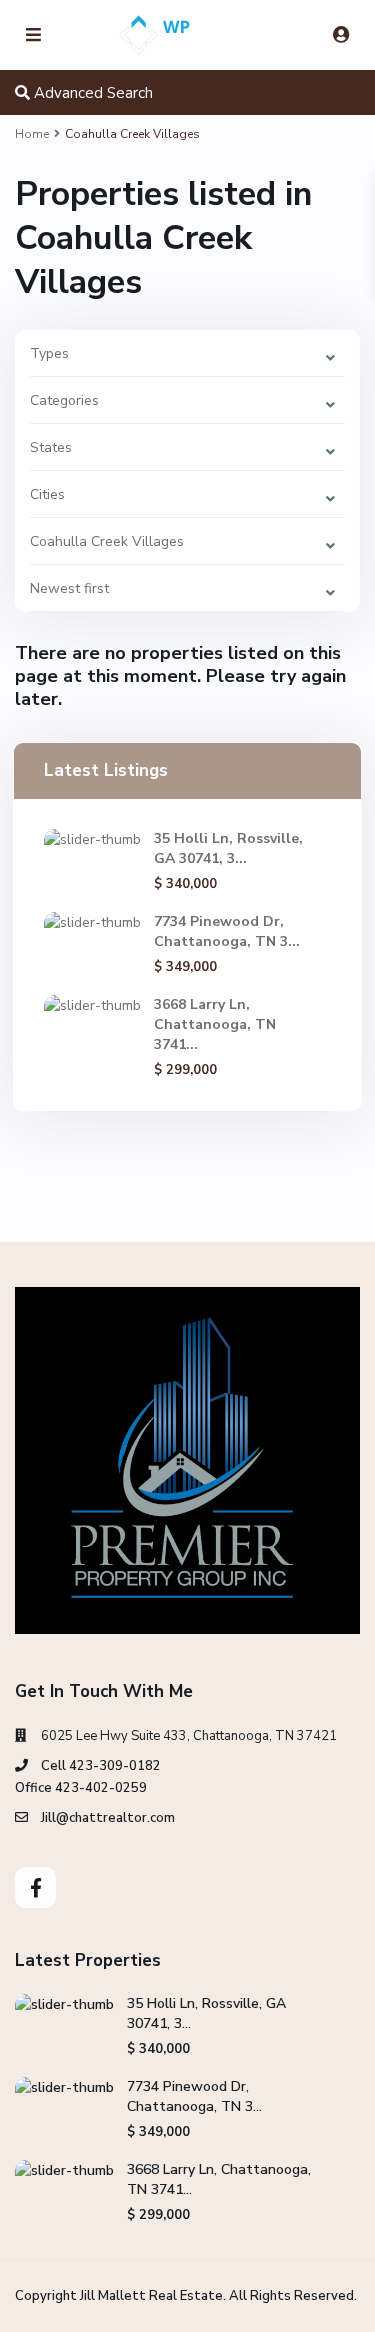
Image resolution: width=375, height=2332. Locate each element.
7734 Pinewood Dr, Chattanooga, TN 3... (227, 931)
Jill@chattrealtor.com (108, 1818)
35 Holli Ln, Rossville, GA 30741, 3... (228, 848)
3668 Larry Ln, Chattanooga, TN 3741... (215, 1024)
